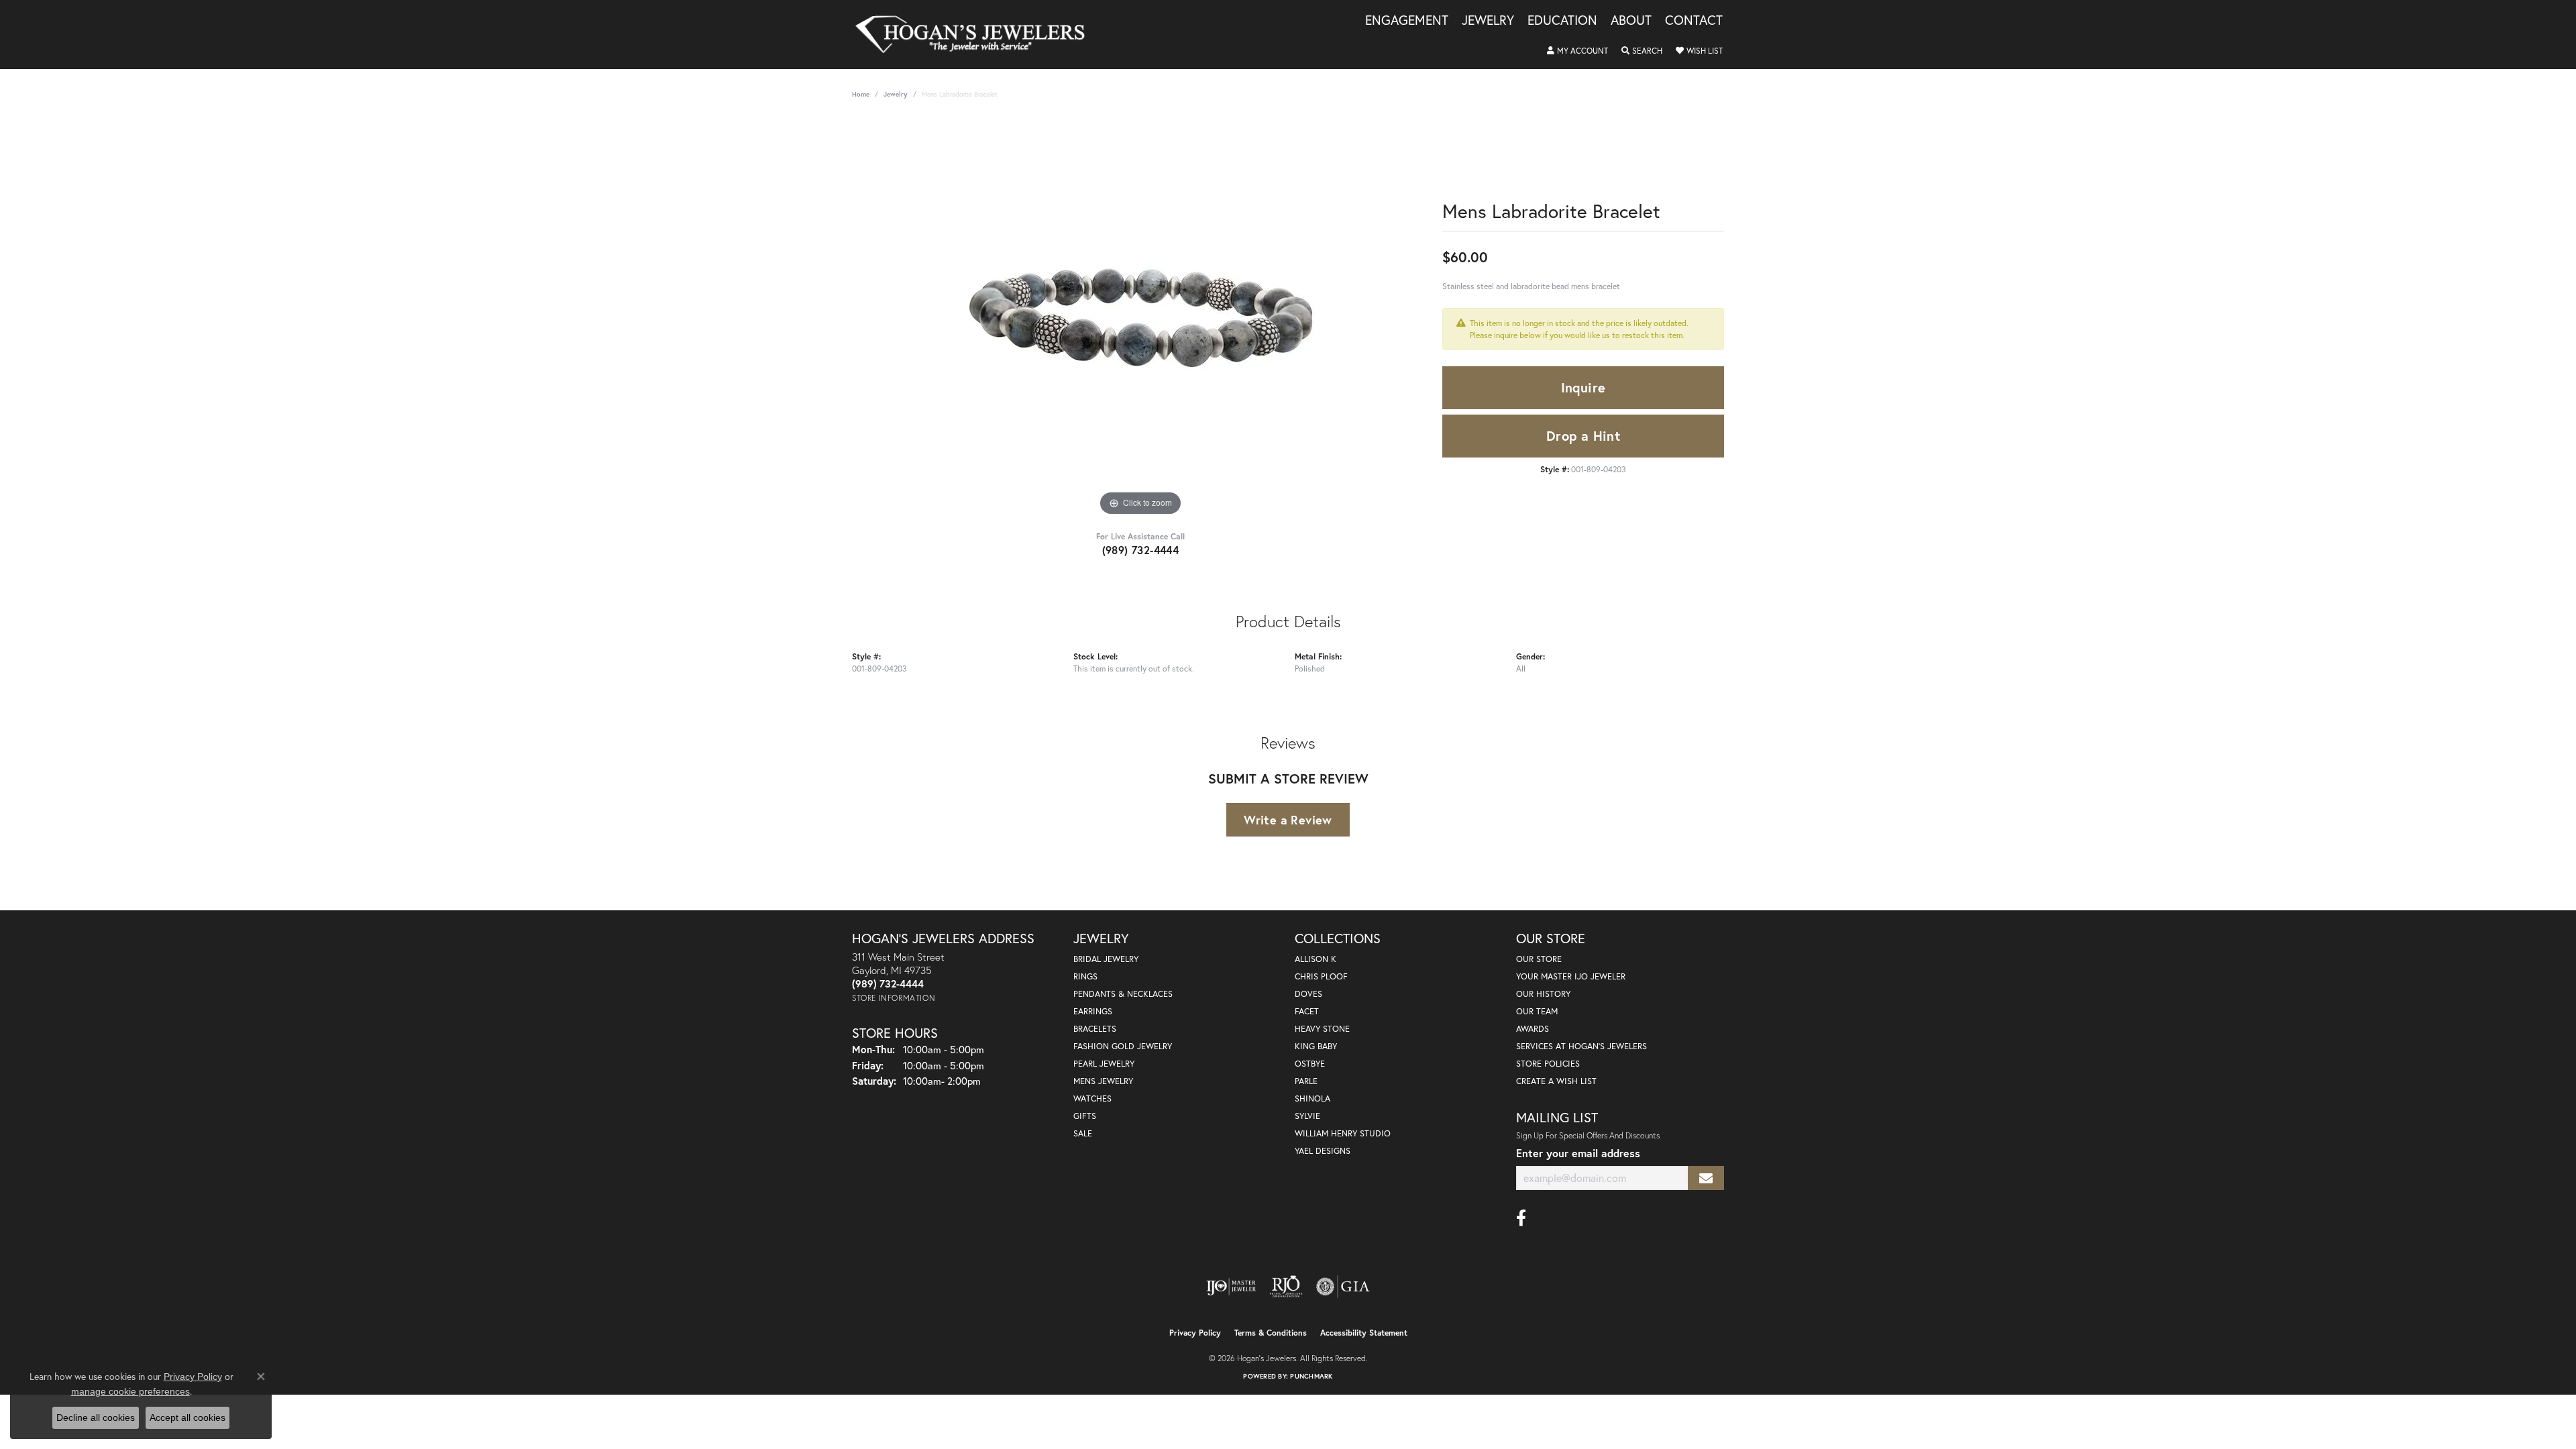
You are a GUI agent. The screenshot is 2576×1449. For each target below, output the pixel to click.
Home (861, 94)
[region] (1140, 318)
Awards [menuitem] (1533, 1029)
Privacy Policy (1195, 1333)
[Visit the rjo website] (1286, 1287)
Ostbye (1310, 1064)
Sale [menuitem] (1083, 1133)
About (1631, 21)
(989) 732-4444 (1141, 550)
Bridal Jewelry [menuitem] (1106, 959)
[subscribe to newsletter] (1706, 1178)
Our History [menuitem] (1543, 994)
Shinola (1312, 1098)
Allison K (1316, 959)
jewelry (896, 94)
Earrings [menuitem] (1093, 1011)
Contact (1694, 21)
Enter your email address (1578, 1153)
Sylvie (1307, 1116)
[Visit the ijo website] (1231, 1287)
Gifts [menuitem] (1085, 1116)
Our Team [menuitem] (1537, 1011)
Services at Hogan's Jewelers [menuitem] (1581, 1046)
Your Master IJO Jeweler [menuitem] (1571, 976)
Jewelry (1488, 21)
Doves (1308, 994)
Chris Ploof (1321, 976)
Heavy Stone (1322, 1029)
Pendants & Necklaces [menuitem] (1123, 994)
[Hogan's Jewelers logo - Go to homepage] (976, 35)
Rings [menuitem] (1085, 976)
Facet (1307, 1011)
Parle (1306, 1081)
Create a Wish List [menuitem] (1556, 1081)
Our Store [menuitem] (1539, 959)
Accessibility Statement (1364, 1333)
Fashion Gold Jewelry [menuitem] (1123, 1046)
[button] (1577, 51)
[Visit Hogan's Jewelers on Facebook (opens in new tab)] (1521, 1218)
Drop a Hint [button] (1583, 436)
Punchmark (1311, 1376)
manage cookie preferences (130, 1391)
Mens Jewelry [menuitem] (1103, 1081)
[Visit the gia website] (1343, 1287)
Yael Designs (1323, 1151)
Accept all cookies (187, 1417)
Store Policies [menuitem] (1548, 1064)
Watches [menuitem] (1092, 1098)
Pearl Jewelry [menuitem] (1104, 1064)
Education (1562, 21)
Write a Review (1288, 820)
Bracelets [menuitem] (1095, 1029)
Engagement (1407, 21)
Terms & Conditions (1271, 1333)
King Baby (1316, 1046)
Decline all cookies (96, 1417)
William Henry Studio (1343, 1133)
